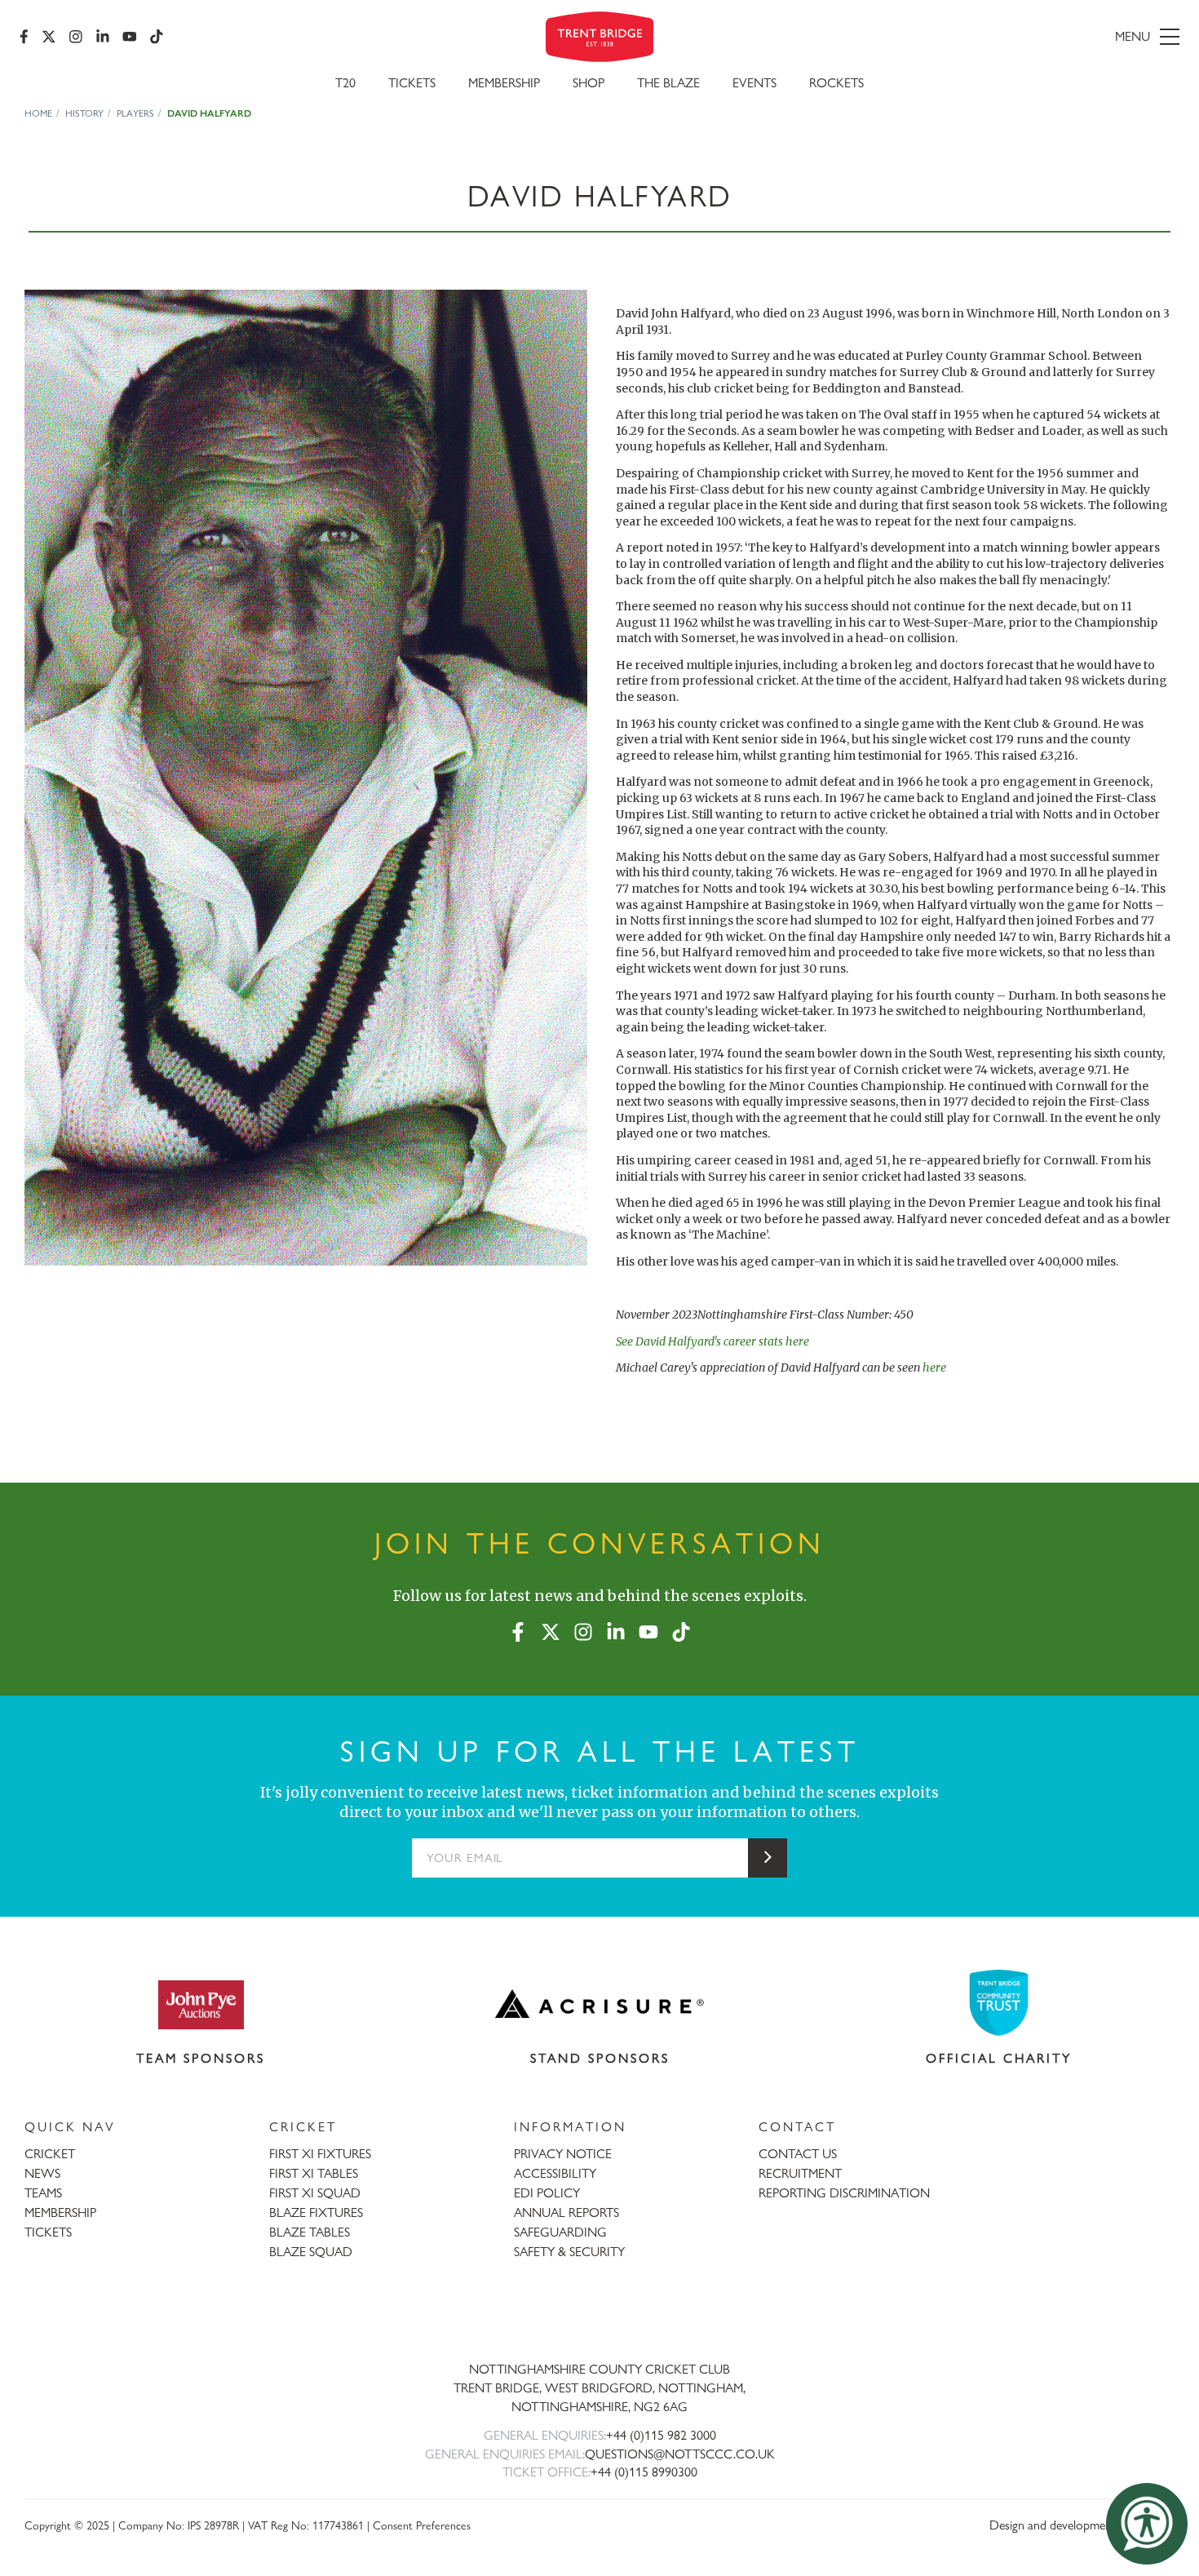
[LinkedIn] (103, 37)
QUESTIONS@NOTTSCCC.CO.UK (680, 2454)
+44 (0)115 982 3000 (661, 2435)
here (934, 1368)
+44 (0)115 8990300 (644, 2472)
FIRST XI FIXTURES (320, 2154)
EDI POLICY (547, 2193)
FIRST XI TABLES (314, 2173)
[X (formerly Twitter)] (49, 37)
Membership (504, 83)
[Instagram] (76, 37)
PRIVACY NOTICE (563, 2154)
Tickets (412, 83)
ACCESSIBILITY (555, 2173)
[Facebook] (24, 37)
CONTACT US (798, 2154)
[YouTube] (130, 37)
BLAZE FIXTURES (316, 2212)
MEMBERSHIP (60, 2212)
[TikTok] (157, 37)
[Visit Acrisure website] (599, 2004)
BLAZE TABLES (310, 2232)
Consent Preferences (422, 2525)
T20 (345, 83)
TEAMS (43, 2193)
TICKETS (48, 2232)
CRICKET (50, 2154)
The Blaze (668, 83)
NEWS (42, 2173)
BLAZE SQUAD (311, 2252)
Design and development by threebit (1082, 2525)
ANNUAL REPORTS (566, 2212)
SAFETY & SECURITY (569, 2252)
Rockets (836, 83)
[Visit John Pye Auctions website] (201, 2004)
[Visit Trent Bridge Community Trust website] (999, 2003)
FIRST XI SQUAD (315, 2193)
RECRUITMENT (800, 2173)
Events (754, 83)
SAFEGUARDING (560, 2232)
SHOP (588, 83)
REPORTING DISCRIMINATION (844, 2193)
